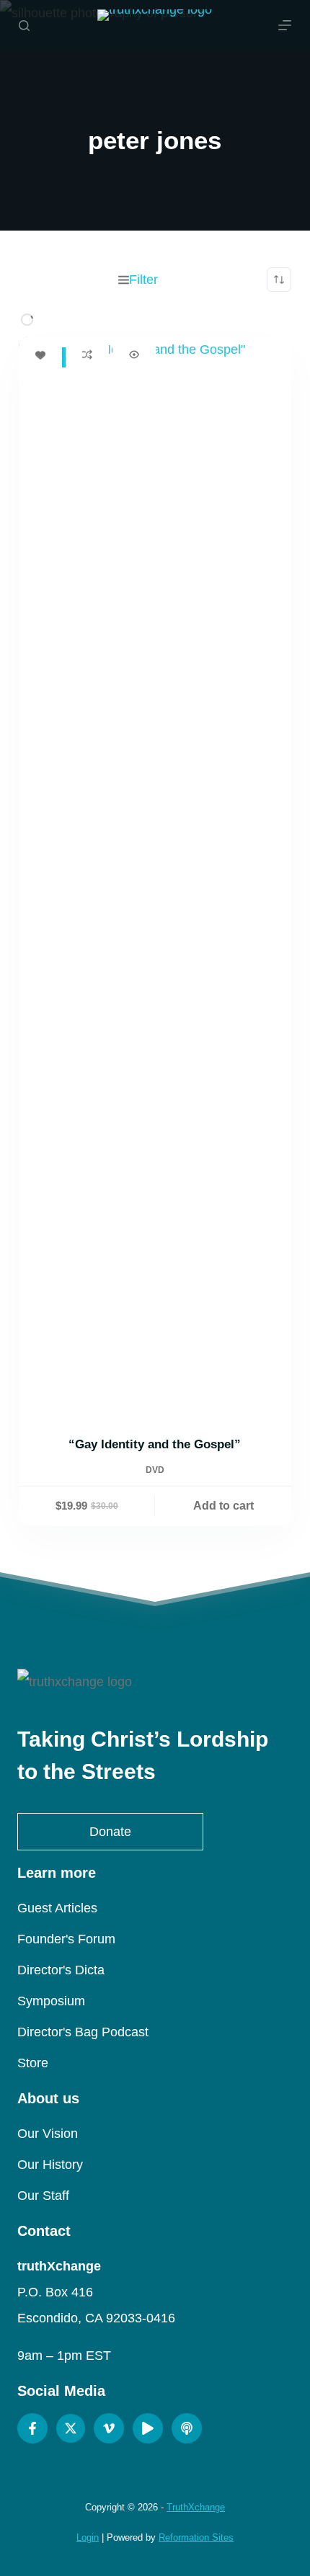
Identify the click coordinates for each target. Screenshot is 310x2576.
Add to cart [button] (223, 1506)
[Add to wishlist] (40, 355)
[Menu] (285, 25)
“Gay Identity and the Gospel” (155, 1444)
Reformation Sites (196, 2537)
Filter (143, 280)
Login (88, 2537)
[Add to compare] (87, 355)
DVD (155, 1470)
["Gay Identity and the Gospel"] (155, 877)
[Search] (24, 26)
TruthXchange (196, 2507)
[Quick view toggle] (134, 355)
